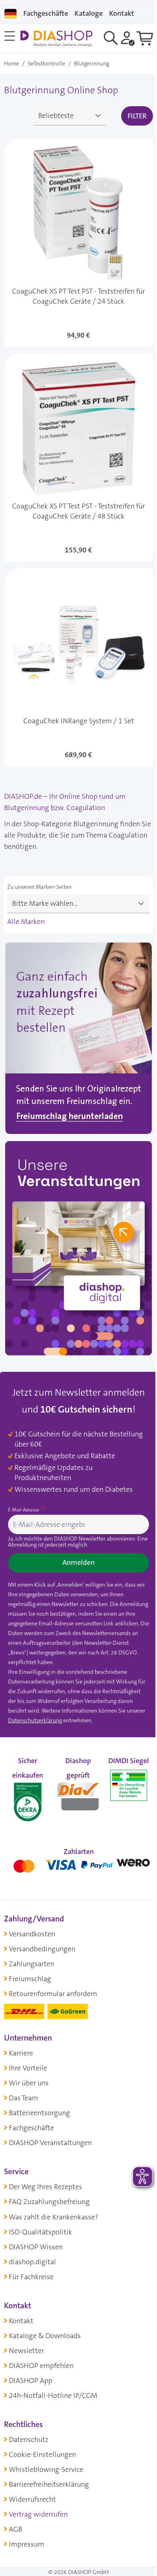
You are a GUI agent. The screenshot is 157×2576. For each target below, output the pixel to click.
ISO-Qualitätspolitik (40, 2232)
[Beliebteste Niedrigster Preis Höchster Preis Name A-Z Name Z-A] (70, 116)
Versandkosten (32, 1934)
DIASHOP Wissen (36, 2247)
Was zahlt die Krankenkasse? (54, 2217)
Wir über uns (29, 2083)
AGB (15, 2529)
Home (11, 63)
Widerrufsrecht (32, 2499)
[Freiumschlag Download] (78, 1040)
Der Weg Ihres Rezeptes (45, 2187)
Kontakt (21, 2321)
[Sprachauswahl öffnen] (10, 14)
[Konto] (128, 38)
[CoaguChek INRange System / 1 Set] (78, 667)
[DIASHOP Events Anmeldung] (78, 1250)
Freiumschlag (30, 1979)
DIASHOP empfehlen (41, 2366)
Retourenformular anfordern (53, 1994)
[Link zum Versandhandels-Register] (129, 1785)
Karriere (21, 2053)
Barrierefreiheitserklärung (49, 2484)
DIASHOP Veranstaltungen (50, 2143)
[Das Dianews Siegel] (78, 1794)
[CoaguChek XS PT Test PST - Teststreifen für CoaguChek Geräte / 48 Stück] (78, 458)
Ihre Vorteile (28, 2068)
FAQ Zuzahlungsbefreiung (49, 2202)
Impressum (27, 2544)
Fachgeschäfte (46, 13)
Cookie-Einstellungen (42, 2454)
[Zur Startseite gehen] (56, 39)
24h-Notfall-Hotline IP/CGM (53, 2395)
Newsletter (26, 2351)
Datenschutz (29, 2440)
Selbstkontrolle (46, 63)
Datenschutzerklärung (35, 1720)
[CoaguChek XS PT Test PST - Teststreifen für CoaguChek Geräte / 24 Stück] (78, 243)
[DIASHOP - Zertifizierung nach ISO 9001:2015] (28, 1794)
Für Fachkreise (31, 2277)
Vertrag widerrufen (38, 2514)
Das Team (24, 2098)
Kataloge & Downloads (45, 2336)
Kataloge (89, 13)
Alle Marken (26, 922)
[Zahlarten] (78, 1864)
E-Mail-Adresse (24, 1510)
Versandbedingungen (42, 1949)
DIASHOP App (31, 2381)
